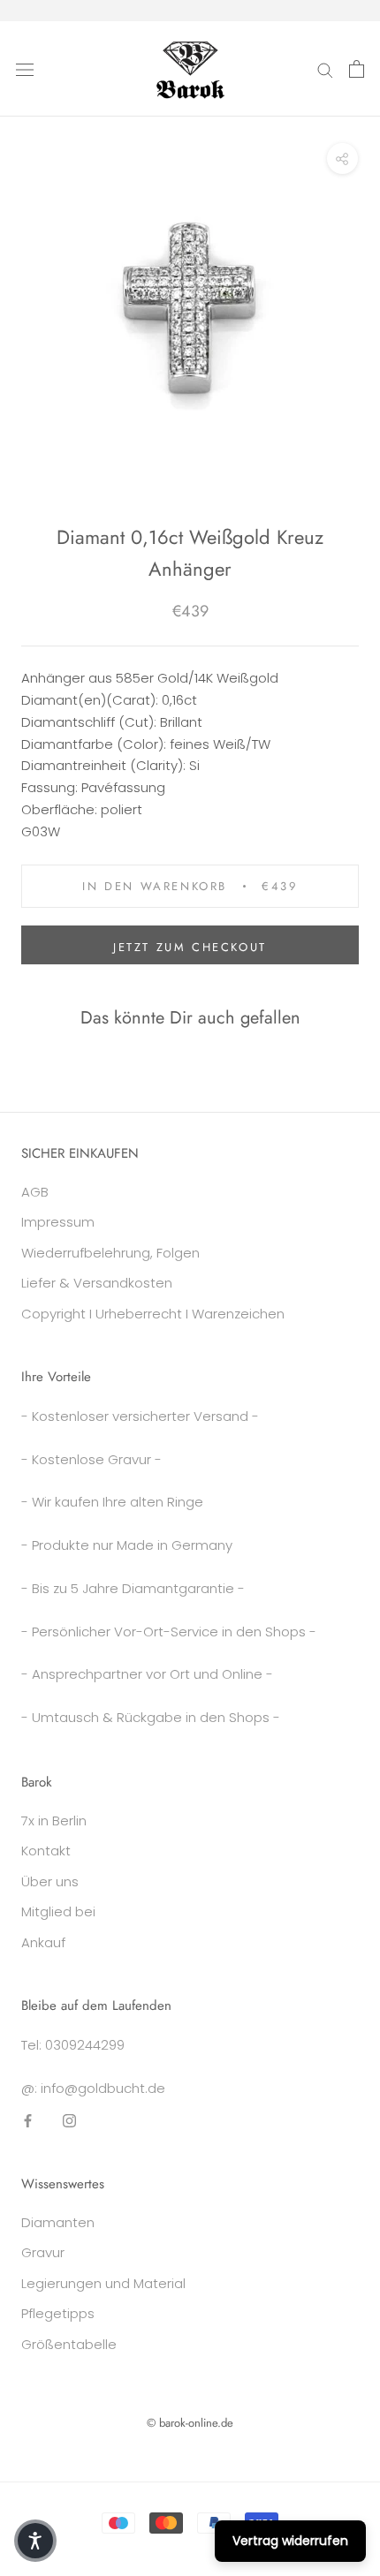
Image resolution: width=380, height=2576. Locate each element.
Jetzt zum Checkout (190, 947)
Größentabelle (69, 2344)
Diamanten (58, 2222)
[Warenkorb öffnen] (357, 69)
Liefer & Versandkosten (97, 1283)
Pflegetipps (58, 2313)
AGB (35, 1192)
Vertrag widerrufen (290, 2541)
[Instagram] (69, 2120)
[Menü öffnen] (25, 69)
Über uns (50, 1881)
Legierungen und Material (103, 2283)
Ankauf (43, 1942)
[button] (35, 2541)
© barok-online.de (190, 2423)
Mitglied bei (58, 1911)
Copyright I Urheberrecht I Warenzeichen (153, 1314)
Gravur (43, 2252)
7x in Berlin (54, 1821)
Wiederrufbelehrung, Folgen (110, 1253)
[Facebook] (28, 2120)
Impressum (58, 1222)
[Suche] (325, 68)
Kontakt (46, 1851)
